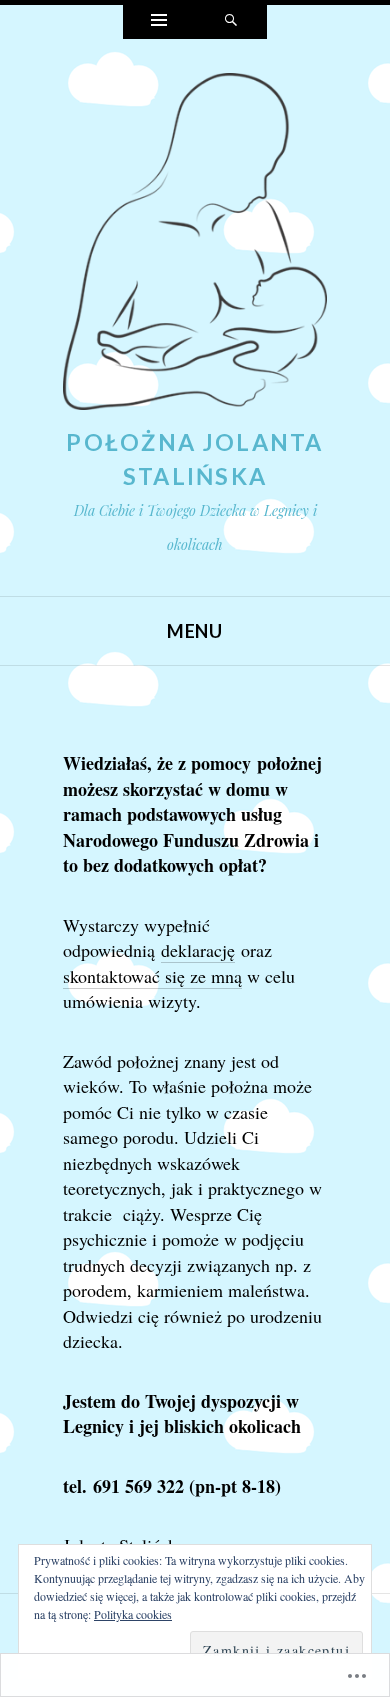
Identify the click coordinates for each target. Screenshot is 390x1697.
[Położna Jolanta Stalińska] (195, 247)
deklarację (198, 950)
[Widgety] (159, 22)
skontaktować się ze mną (152, 976)
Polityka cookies (133, 1614)
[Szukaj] (231, 22)
